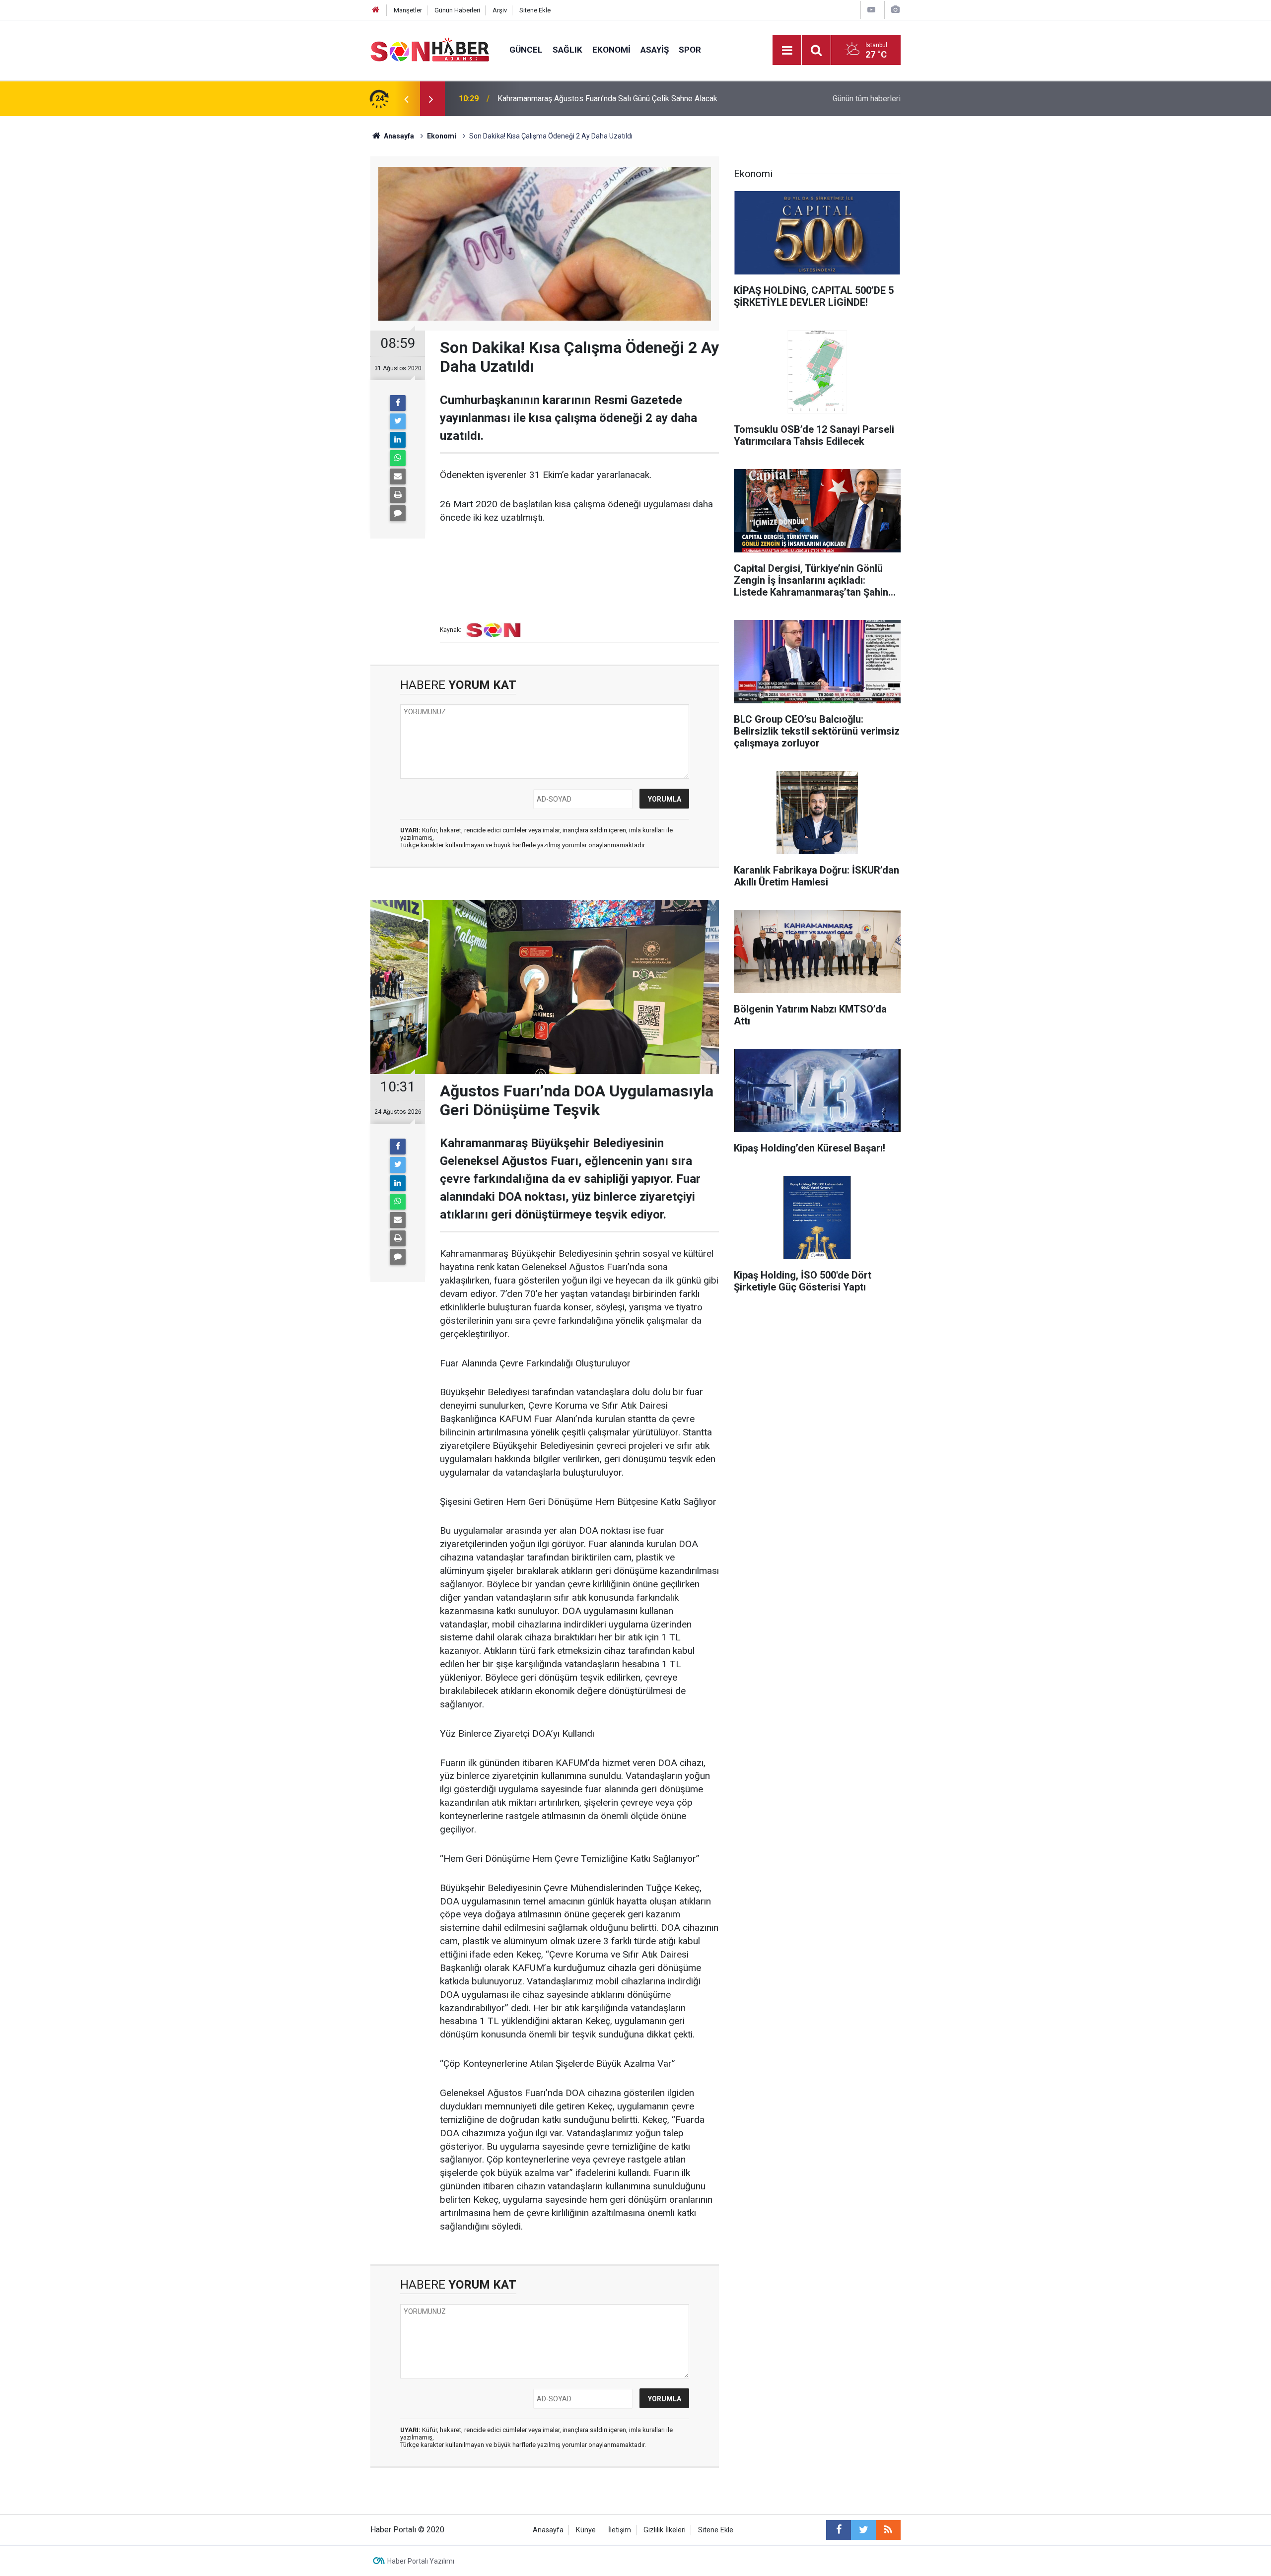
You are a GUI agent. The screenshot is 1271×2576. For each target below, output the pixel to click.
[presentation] (406, 99)
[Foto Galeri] (895, 10)
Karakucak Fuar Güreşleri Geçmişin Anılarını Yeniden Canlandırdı (606, 99)
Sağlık (567, 50)
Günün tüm (867, 99)
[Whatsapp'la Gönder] (398, 458)
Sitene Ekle (535, 10)
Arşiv (500, 10)
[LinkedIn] (398, 440)
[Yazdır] (398, 495)
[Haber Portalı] (430, 49)
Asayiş (655, 50)
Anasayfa (548, 2530)
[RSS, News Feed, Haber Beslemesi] (888, 2530)
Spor (690, 50)
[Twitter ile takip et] (863, 2530)
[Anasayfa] (376, 10)
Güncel (526, 50)
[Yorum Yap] (398, 513)
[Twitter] (398, 421)
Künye (586, 2530)
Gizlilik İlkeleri (665, 2530)
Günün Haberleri (457, 10)
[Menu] (787, 51)
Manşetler (408, 10)
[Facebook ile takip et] (839, 2530)
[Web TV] (871, 10)
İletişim (620, 2530)
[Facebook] (398, 403)
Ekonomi (611, 50)
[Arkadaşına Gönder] (398, 476)
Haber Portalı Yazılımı (421, 2561)
